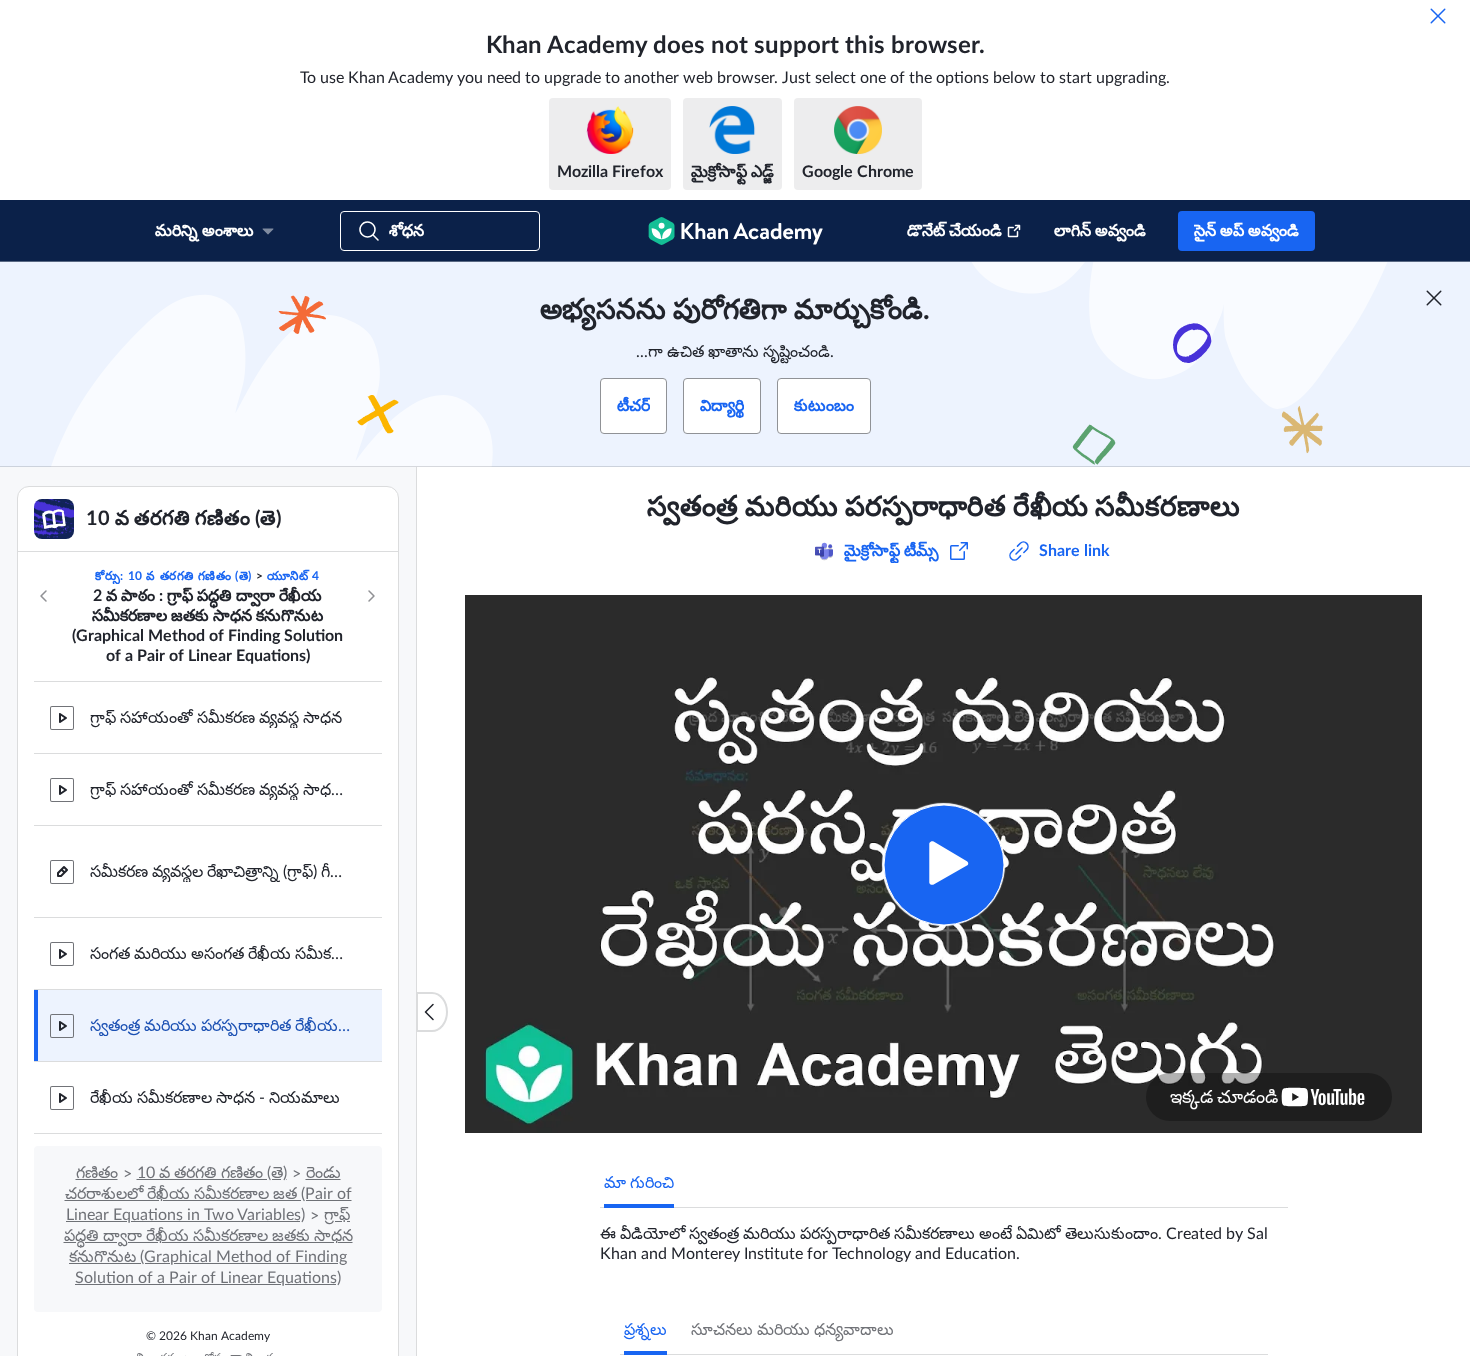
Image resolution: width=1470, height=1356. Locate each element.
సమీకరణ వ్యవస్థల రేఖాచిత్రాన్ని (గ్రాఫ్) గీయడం (220, 872)
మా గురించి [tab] (639, 1183)
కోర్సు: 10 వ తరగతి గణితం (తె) (173, 576)
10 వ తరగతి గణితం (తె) (212, 1173)
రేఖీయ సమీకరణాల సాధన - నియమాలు (215, 1098)
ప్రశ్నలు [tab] (645, 1330)
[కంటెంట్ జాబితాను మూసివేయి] (432, 1012)
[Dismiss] (1438, 16)
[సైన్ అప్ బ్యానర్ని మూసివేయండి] (1434, 298)
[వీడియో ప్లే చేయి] (943, 864)
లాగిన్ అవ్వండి (1100, 231)
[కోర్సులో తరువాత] (371, 596)
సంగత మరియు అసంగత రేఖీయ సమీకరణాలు (220, 954)
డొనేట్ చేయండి (954, 231)
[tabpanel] (944, 1236)
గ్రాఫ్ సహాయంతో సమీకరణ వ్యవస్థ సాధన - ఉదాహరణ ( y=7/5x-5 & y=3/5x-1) (220, 790)
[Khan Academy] (735, 231)
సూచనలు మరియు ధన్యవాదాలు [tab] (792, 1330)
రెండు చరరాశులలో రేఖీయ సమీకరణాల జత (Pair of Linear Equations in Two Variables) (208, 1194)
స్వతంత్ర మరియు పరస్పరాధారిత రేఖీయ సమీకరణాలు (220, 1026)
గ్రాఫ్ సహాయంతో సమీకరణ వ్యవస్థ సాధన (216, 718)
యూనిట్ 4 (293, 576)
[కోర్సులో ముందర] (44, 596)
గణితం (97, 1173)
